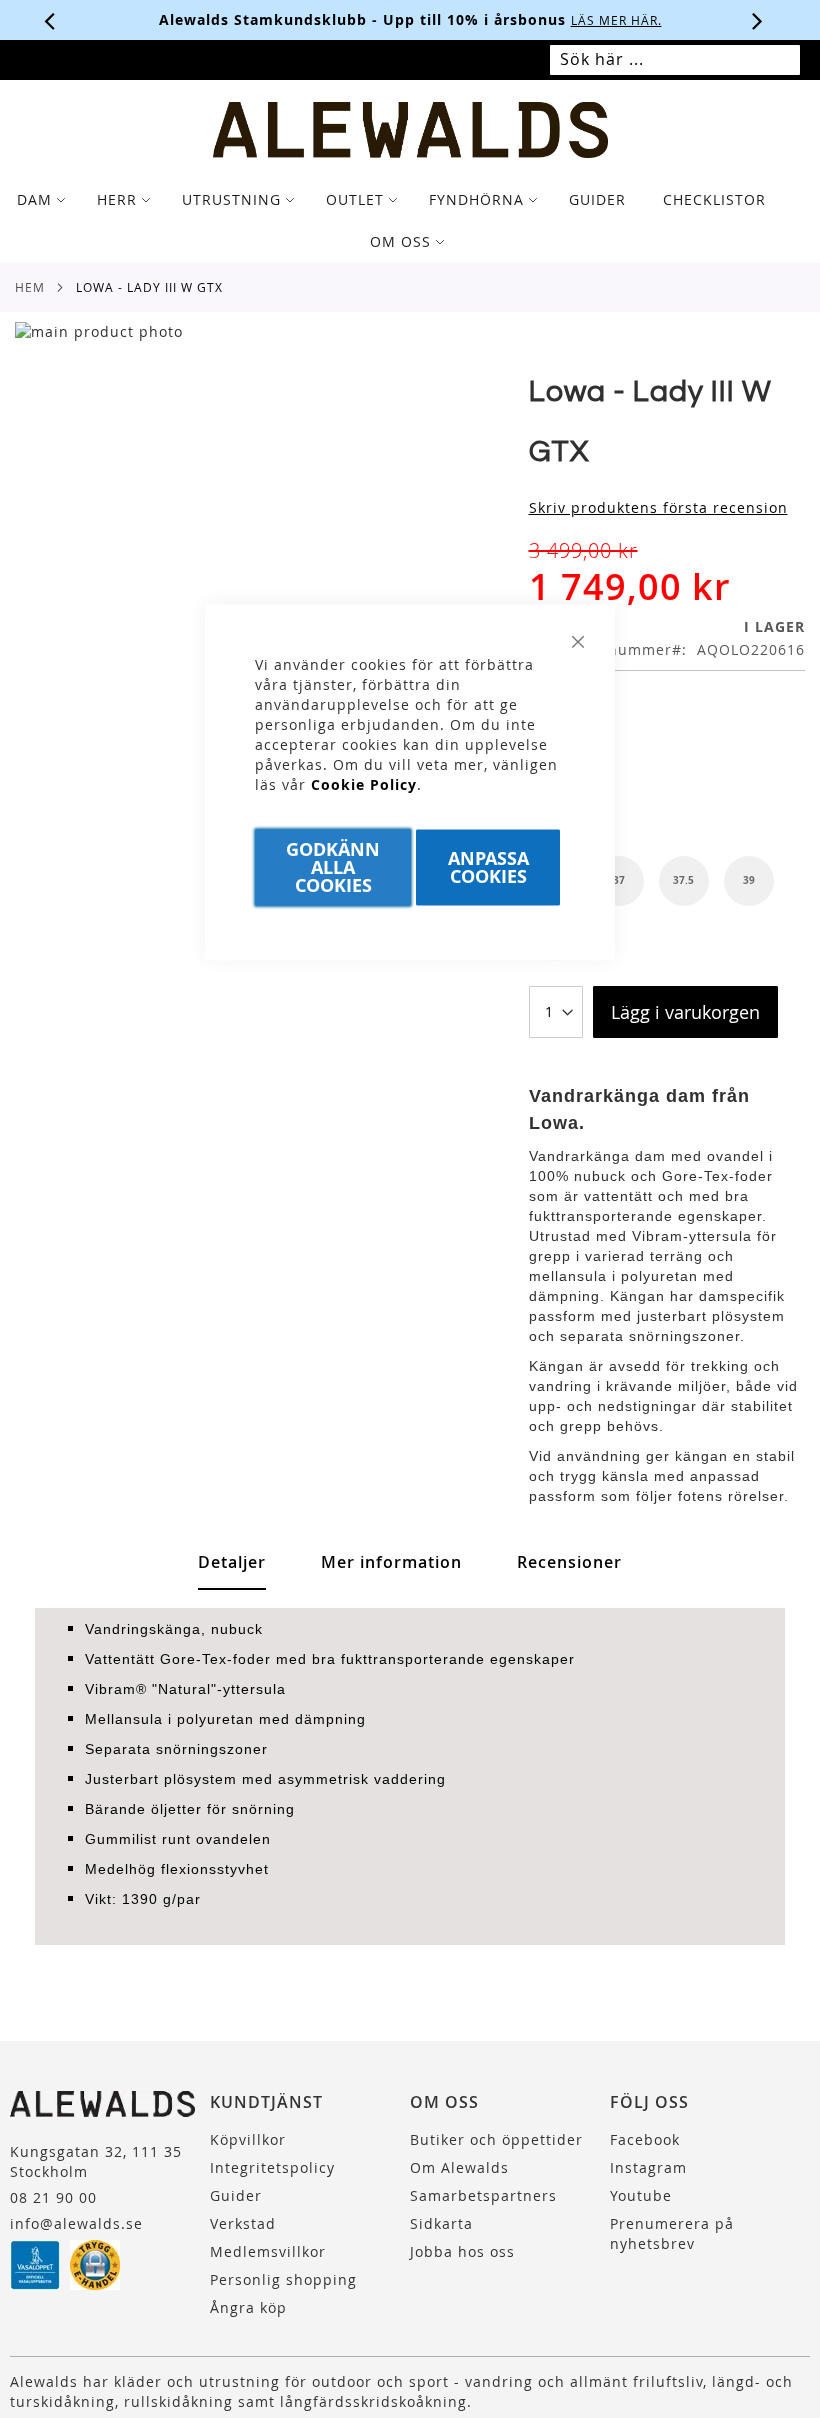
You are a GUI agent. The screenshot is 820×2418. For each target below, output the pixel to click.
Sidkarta (441, 2223)
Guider (236, 2195)
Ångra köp (248, 2307)
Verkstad (243, 2223)
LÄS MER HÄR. (263, 20)
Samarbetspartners (483, 2195)
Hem (30, 287)
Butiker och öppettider (496, 2139)
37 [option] (619, 880)
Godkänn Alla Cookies (333, 867)
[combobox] (675, 60)
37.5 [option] (683, 880)
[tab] (410, 221)
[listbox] (667, 783)
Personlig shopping (283, 2279)
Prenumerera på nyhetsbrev (672, 2233)
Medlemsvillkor (268, 2251)
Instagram (648, 2167)
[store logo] (410, 130)
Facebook (645, 2139)
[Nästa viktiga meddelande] (758, 20)
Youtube (641, 2195)
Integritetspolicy (272, 2167)
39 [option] (749, 880)
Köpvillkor (248, 2139)
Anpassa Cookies (488, 867)
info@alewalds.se (76, 2223)
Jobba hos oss (462, 2251)
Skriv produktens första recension (658, 507)
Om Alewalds (459, 2167)
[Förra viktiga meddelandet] (50, 20)
